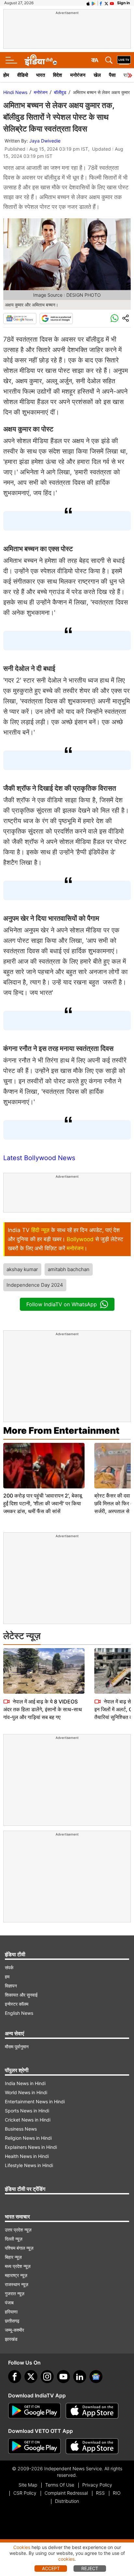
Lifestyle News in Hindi (29, 2165)
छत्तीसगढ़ (12, 2321)
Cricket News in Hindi (28, 2120)
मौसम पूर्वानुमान (17, 2047)
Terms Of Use (60, 2485)
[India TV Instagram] (47, 2377)
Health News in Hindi (27, 2156)
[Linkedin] (80, 2377)
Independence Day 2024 (35, 1285)
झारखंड (11, 2339)
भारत (40, 75)
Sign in (123, 3)
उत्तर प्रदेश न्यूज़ (18, 2230)
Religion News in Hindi (28, 2138)
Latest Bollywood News (39, 1158)
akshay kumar (22, 1269)
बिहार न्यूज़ (13, 2257)
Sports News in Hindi (27, 2111)
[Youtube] (63, 2377)
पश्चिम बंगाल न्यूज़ (19, 2248)
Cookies (22, 2547)
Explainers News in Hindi (31, 2147)
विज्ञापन (11, 1986)
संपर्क (9, 1967)
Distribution (67, 2501)
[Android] (94, 3)
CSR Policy (25, 2493)
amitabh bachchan (69, 1269)
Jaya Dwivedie (45, 141)
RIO (117, 2493)
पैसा (112, 75)
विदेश (58, 75)
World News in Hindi (26, 2092)
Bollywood (80, 1239)
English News (19, 2013)
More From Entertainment (61, 1430)
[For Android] (34, 2446)
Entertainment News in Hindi (35, 2101)
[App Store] (92, 2411)
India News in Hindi (25, 2083)
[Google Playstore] (34, 2411)
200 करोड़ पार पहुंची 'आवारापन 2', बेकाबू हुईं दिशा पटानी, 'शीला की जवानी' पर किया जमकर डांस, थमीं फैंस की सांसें (43, 1503)
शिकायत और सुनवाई (21, 1995)
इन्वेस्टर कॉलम (17, 2004)
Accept (51, 2568)
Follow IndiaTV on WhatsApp (62, 1304)
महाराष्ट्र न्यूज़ (16, 2275)
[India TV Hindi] (41, 60)
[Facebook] (15, 2377)
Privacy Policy (97, 2485)
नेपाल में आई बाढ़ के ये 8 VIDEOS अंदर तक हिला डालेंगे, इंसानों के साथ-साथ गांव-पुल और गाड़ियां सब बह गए (43, 1709)
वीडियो (23, 75)
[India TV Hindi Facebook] (101, 3)
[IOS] (88, 3)
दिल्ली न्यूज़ (14, 2239)
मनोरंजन (78, 75)
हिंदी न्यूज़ (40, 1230)
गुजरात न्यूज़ (15, 2293)
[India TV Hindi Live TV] (124, 60)
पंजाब (9, 2303)
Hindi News (15, 92)
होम (6, 75)
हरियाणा (11, 2312)
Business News (21, 2129)
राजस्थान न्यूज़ (17, 2284)
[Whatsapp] (114, 319)
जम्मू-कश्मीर (14, 2330)
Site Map (28, 2485)
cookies (66, 2559)
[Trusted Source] (56, 319)
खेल (97, 75)
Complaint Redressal (66, 2493)
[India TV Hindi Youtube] (112, 3)
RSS (100, 2493)
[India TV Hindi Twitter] (106, 3)
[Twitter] (31, 2377)
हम (7, 1977)
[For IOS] (92, 2446)
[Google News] (20, 319)
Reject (90, 2568)
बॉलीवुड (60, 92)
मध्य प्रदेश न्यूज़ (18, 2266)
